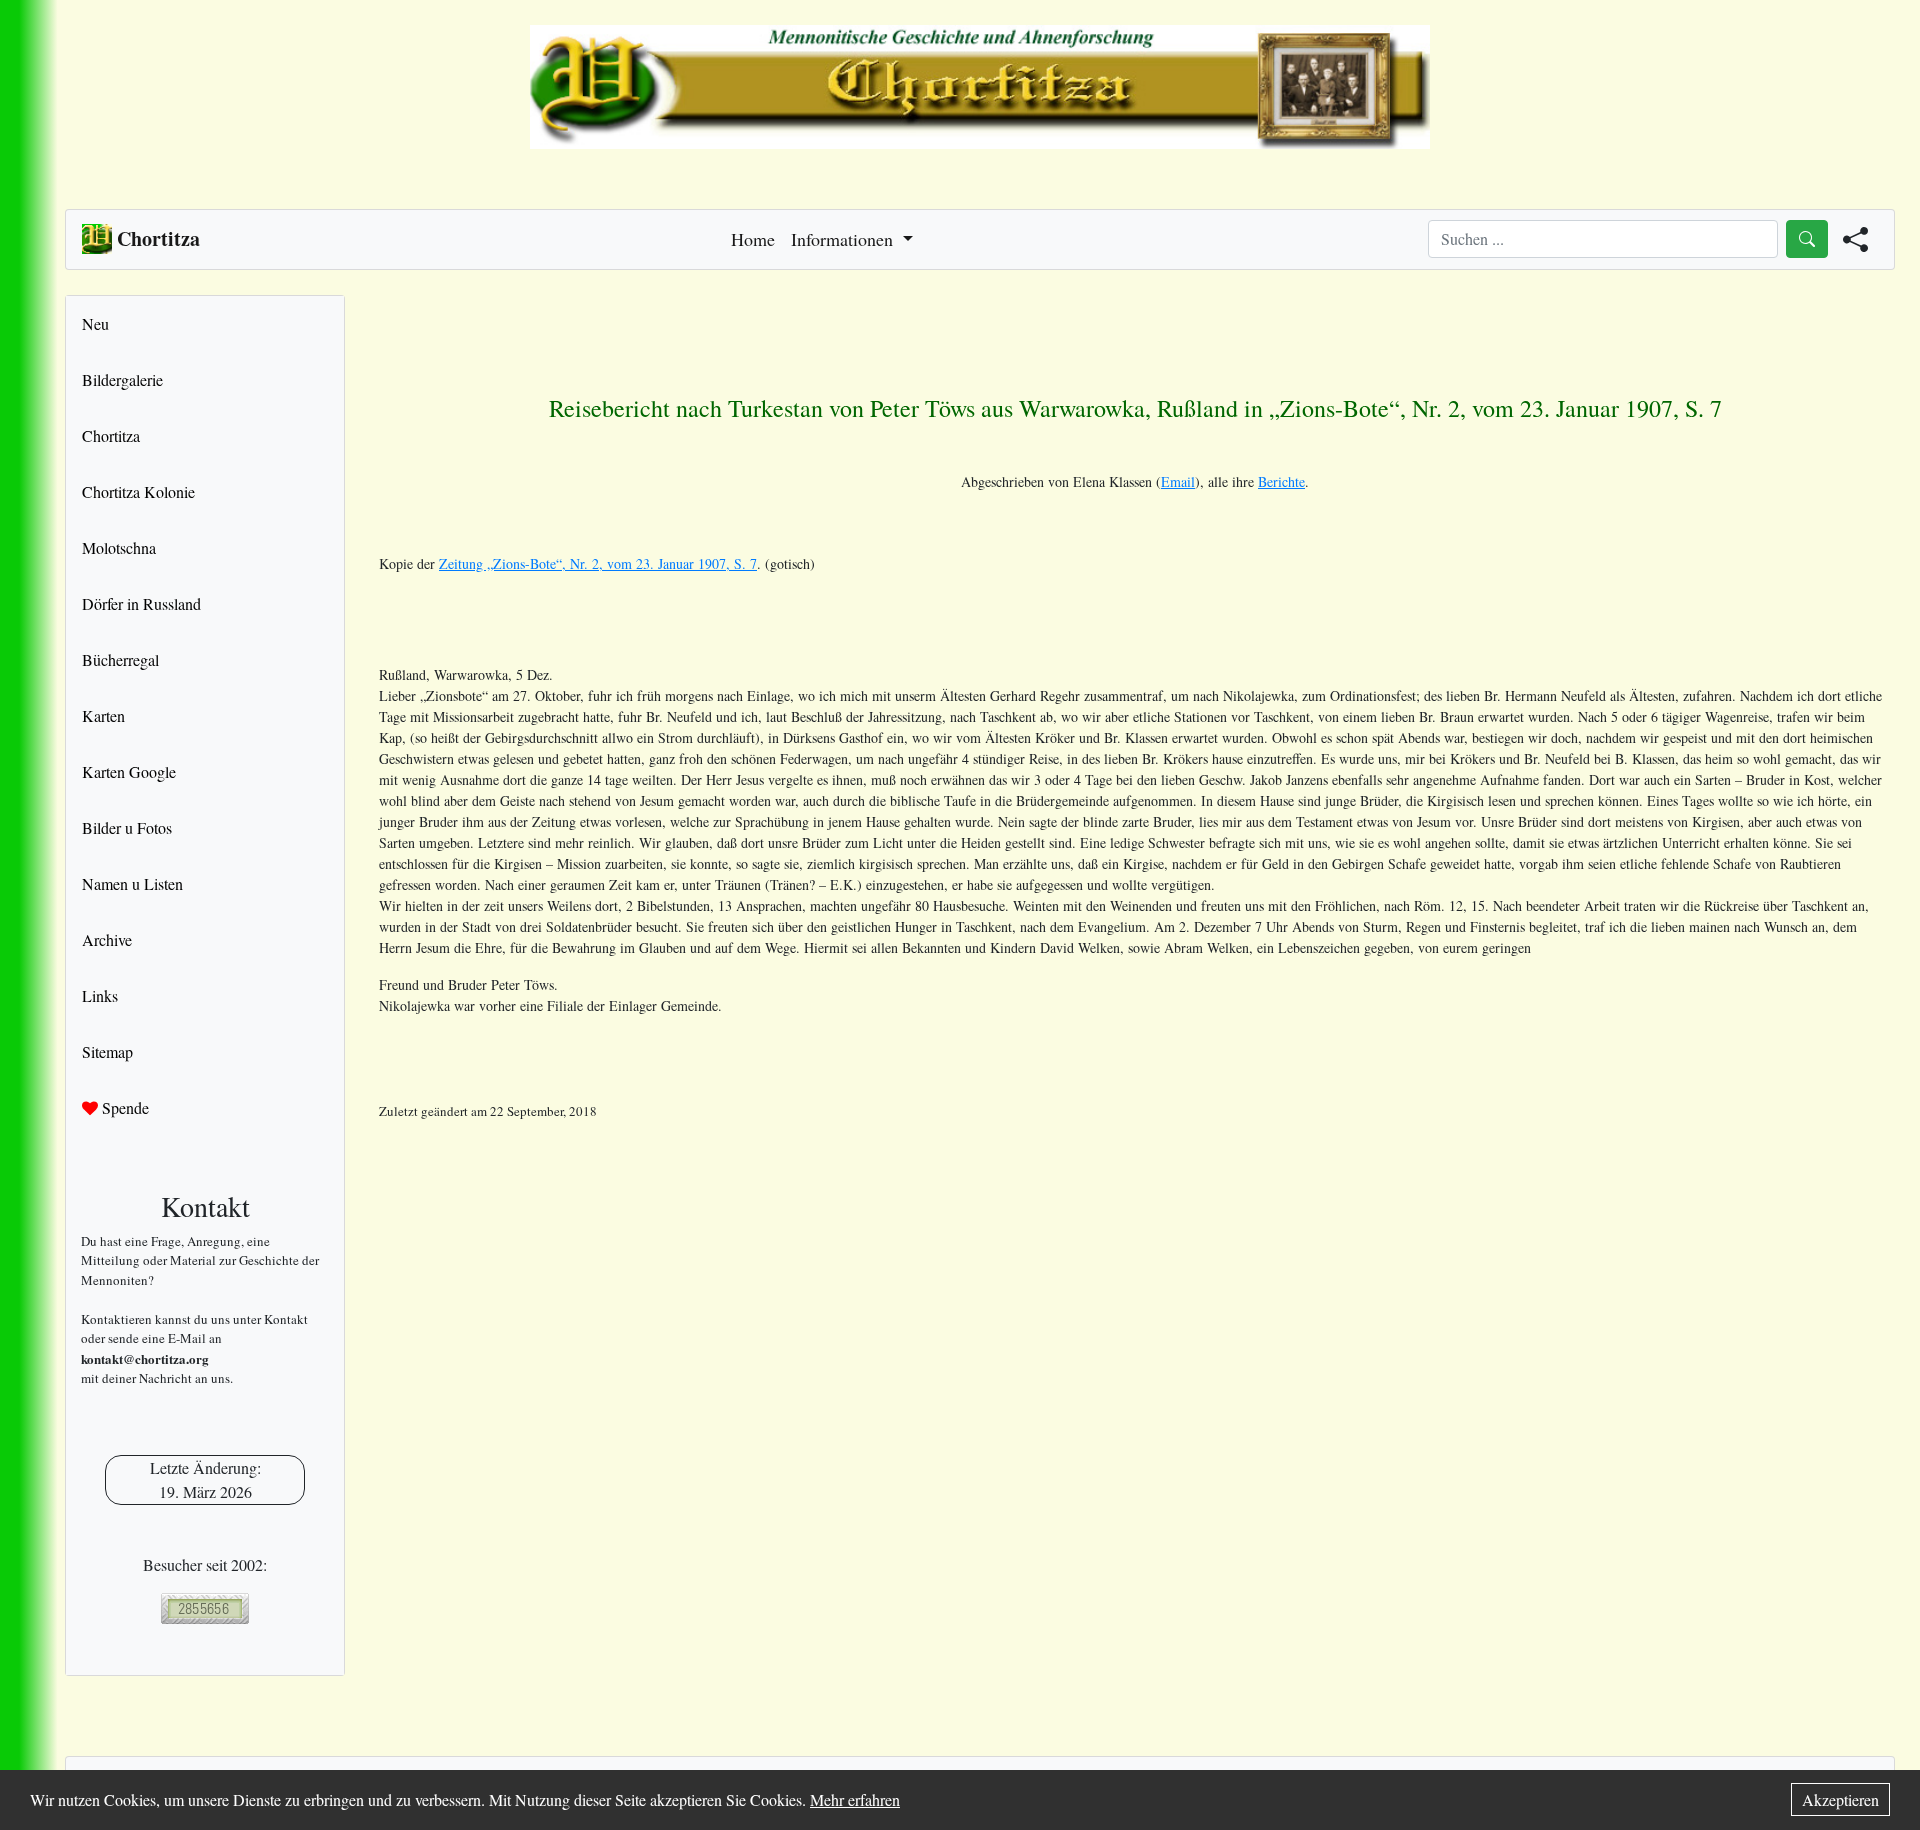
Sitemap (107, 1051)
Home (753, 239)
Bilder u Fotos (127, 827)
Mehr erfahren (855, 1799)
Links (100, 995)
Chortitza (111, 435)
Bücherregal (120, 659)
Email (1178, 481)
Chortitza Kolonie (138, 491)
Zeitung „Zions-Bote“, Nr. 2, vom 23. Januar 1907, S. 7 (598, 563)
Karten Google (129, 771)
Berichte (1281, 481)
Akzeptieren (1840, 1799)
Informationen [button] (844, 239)
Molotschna (119, 547)
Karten (103, 715)
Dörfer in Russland (141, 603)
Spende (123, 1107)
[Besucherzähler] (205, 1608)
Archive (107, 939)
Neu (95, 323)
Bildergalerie (122, 379)
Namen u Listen (132, 883)
